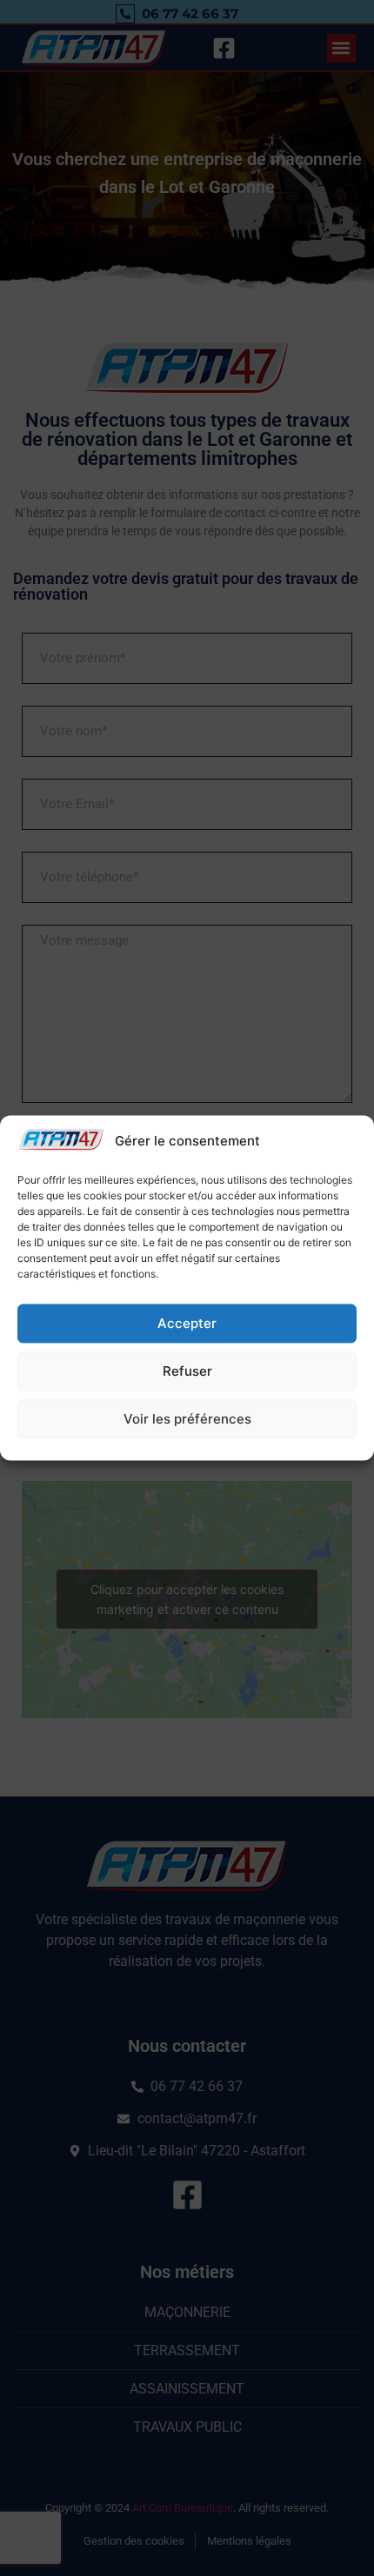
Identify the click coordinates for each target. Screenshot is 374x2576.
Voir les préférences (187, 1419)
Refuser (187, 1371)
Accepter (187, 1323)
